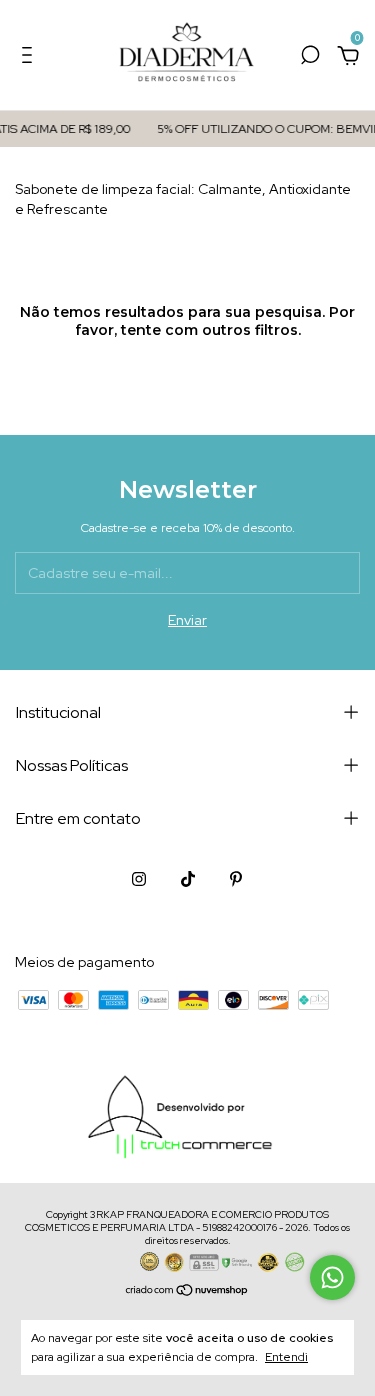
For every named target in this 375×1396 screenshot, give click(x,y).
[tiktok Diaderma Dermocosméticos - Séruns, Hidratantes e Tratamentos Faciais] (188, 879)
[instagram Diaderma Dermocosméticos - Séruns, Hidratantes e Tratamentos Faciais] (139, 879)
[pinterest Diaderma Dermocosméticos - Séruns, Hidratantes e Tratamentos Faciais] (236, 879)
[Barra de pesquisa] (310, 58)
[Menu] (30, 58)
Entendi (286, 1357)
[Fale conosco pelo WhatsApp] (332, 1277)
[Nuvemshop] (187, 1291)
